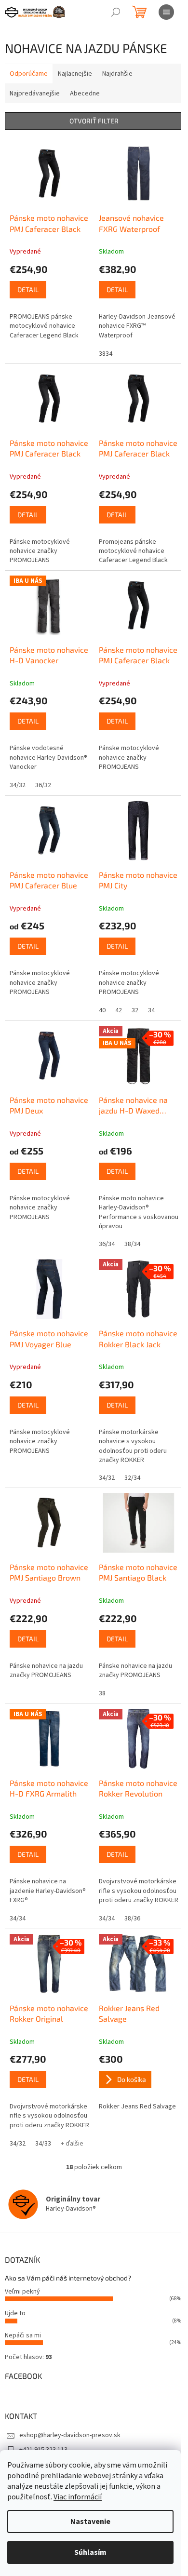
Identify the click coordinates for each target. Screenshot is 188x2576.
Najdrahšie (117, 74)
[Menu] (166, 12)
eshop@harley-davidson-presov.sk (70, 2435)
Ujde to (15, 2313)
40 (102, 1010)
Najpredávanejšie (35, 94)
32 (135, 1010)
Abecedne (85, 94)
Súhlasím (90, 2552)
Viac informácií (78, 2497)
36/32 (43, 785)
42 (119, 1010)
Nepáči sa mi (23, 2335)
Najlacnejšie (75, 74)
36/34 (107, 1244)
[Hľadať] (116, 12)
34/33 (43, 2144)
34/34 (18, 1919)
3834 (106, 354)
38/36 (132, 1919)
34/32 (18, 785)
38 (102, 1693)
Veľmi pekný (22, 2292)
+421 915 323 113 (43, 2450)
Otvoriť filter (94, 121)
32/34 (132, 1478)
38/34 (132, 1244)
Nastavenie (90, 2522)
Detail (28, 289)
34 (151, 1010)
